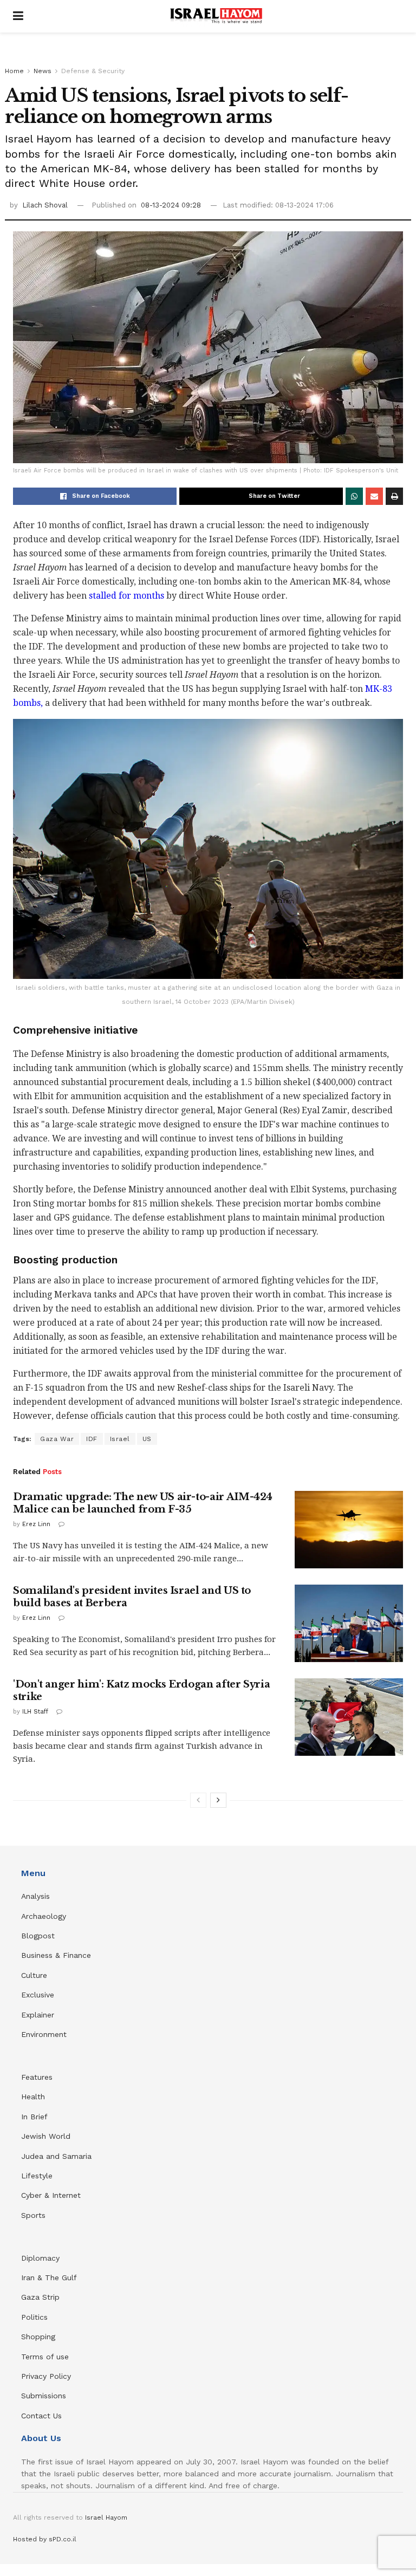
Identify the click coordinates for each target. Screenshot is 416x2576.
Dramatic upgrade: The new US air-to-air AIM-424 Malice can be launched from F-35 (143, 1503)
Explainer (38, 2015)
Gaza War (57, 1439)
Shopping (38, 2337)
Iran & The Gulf (49, 2277)
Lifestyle (37, 2176)
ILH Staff (35, 1712)
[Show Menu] (18, 16)
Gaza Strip (40, 2297)
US (147, 1439)
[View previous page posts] (198, 1800)
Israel (120, 1439)
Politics (34, 2317)
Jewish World (46, 2136)
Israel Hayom (106, 2517)
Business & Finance (56, 1955)
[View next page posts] (218, 1800)
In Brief (34, 2117)
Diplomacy (42, 2258)
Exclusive (38, 1995)
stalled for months (126, 596)
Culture (34, 1975)
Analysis (37, 1896)
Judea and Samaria (56, 2156)
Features (37, 2077)
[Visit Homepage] (216, 16)
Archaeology (44, 1916)
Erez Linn (36, 1524)
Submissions (44, 2396)
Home (14, 71)
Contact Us (41, 2416)
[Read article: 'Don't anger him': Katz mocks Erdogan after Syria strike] (349, 1717)
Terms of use (45, 2357)
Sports (33, 2215)
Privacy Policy (46, 2376)
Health (33, 2097)
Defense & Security (93, 71)
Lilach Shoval (45, 205)
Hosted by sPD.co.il (45, 2539)
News (43, 71)
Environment (44, 2034)
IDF (92, 1439)
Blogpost (38, 1936)
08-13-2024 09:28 (171, 205)
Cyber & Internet (51, 2195)
